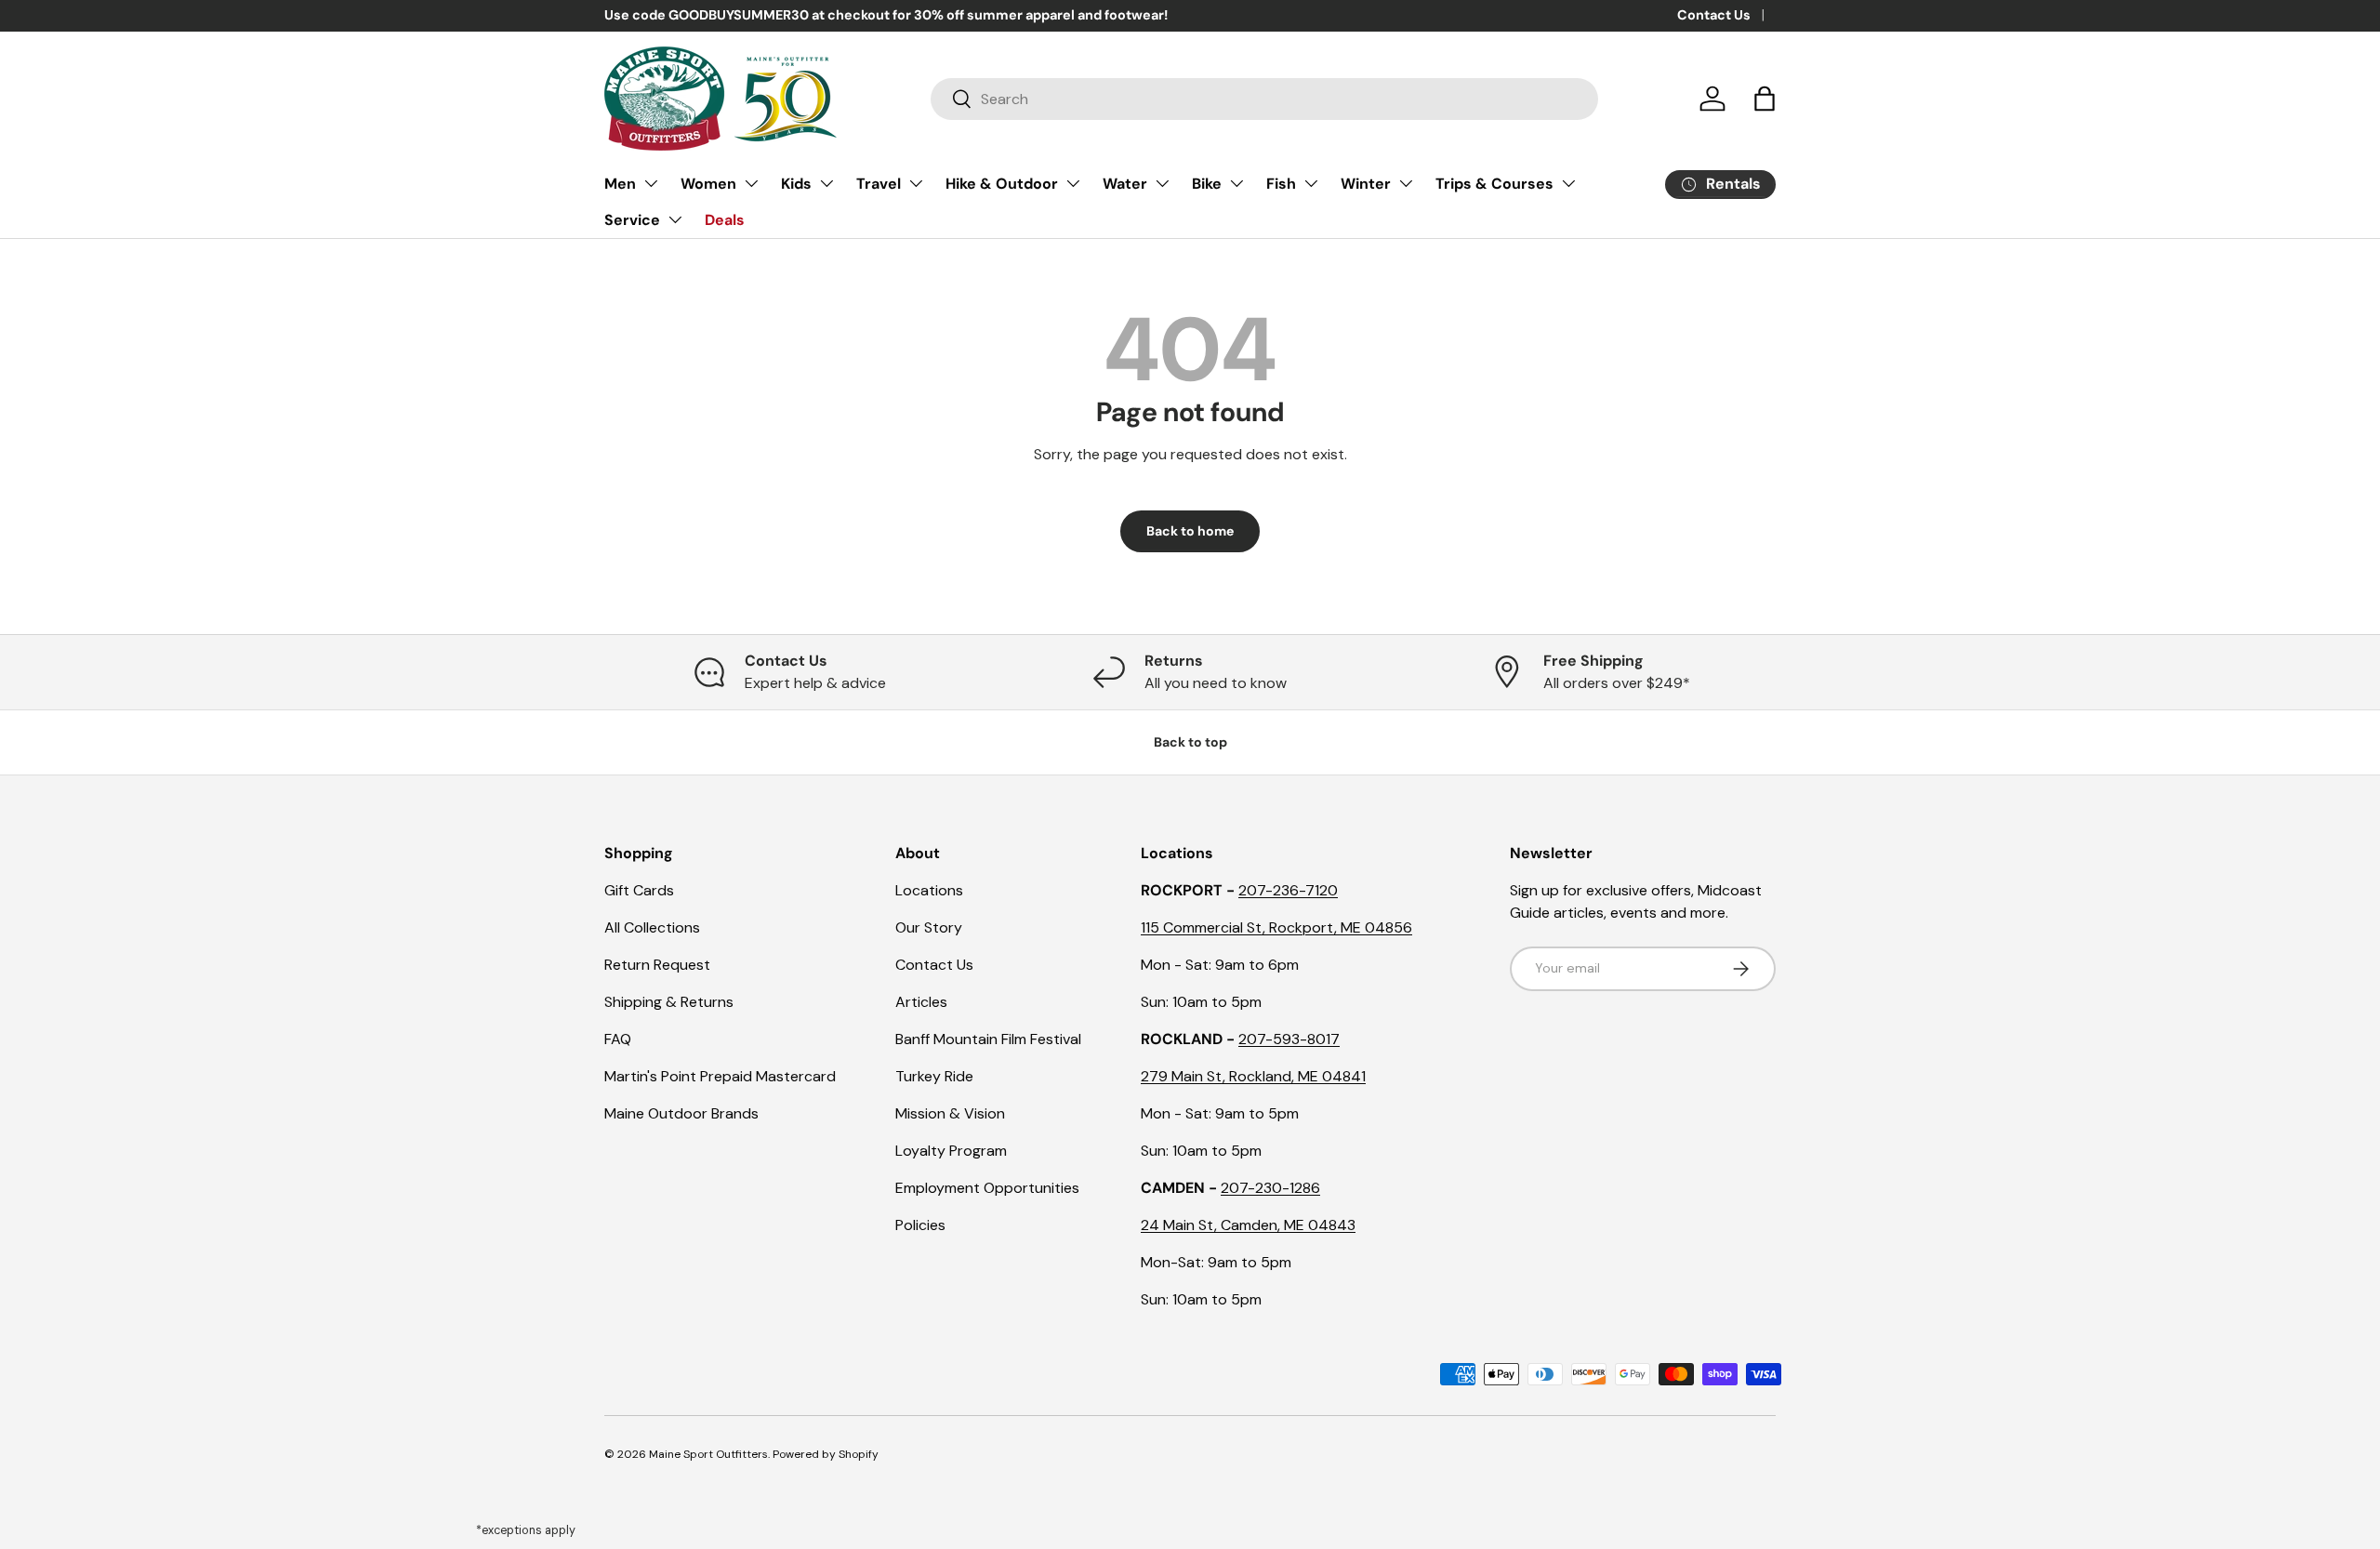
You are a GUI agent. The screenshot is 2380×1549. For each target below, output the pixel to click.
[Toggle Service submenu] (675, 219)
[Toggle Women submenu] (751, 183)
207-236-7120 (1288, 890)
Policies (920, 1225)
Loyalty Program (951, 1151)
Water (1125, 184)
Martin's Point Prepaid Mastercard (720, 1076)
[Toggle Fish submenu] (1311, 183)
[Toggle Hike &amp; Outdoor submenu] (1073, 183)
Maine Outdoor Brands (681, 1113)
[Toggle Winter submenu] (1406, 183)
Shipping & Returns (669, 1002)
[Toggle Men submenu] (651, 183)
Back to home (1190, 531)
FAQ (618, 1039)
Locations (929, 890)
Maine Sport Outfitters (708, 1454)
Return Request (657, 965)
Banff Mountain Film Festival (988, 1039)
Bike (1207, 184)
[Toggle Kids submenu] (826, 183)
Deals (725, 220)
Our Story (929, 927)
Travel (879, 184)
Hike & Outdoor (1002, 184)
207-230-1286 (1270, 1188)
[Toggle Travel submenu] (916, 183)
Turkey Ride (934, 1076)
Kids (796, 184)
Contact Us (1714, 15)
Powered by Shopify (826, 1454)
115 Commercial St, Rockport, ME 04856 (1276, 927)
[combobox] (1264, 99)
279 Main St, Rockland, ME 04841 (1253, 1076)
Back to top (1190, 742)
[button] (1765, 99)
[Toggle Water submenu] (1162, 183)
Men (620, 184)
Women (708, 184)
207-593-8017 (1289, 1039)
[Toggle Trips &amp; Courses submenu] (1568, 183)
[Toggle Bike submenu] (1236, 183)
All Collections (652, 927)
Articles (921, 1002)
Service (632, 220)
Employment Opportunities (987, 1188)
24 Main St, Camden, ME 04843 (1248, 1225)
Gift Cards (639, 890)
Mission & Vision (950, 1113)
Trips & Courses (1494, 184)
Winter (1366, 184)
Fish (1281, 184)
